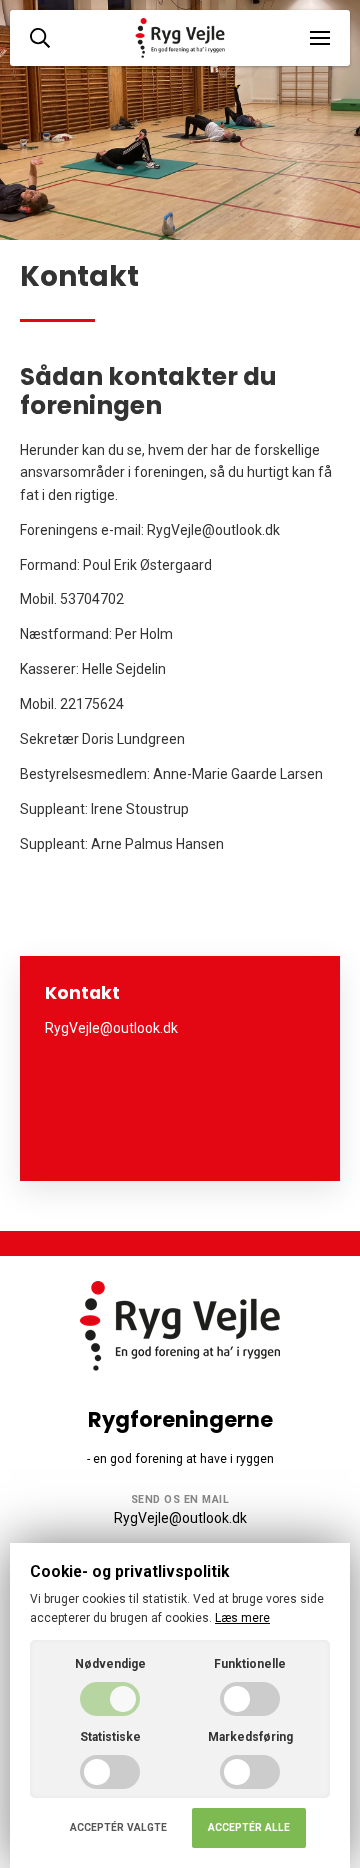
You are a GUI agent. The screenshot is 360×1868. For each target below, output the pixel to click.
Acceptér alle (249, 1827)
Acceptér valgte (118, 1827)
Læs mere (242, 1618)
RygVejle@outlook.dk (180, 1518)
